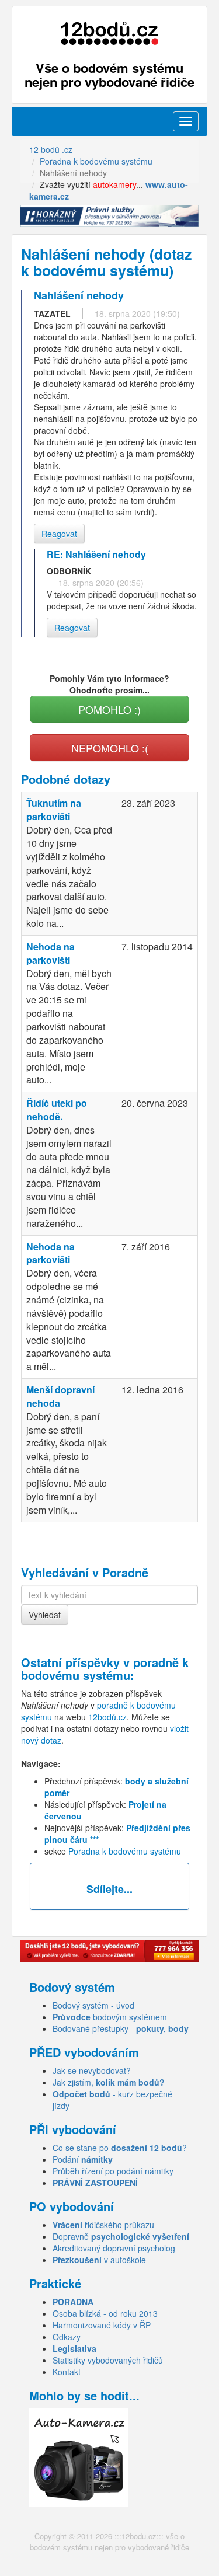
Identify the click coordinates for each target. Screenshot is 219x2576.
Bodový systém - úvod (93, 2005)
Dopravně (121, 2236)
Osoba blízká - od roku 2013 (105, 2313)
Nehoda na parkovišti (51, 953)
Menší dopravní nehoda (60, 1396)
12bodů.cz (107, 1717)
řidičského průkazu (103, 2225)
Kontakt (67, 2372)
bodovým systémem (110, 2017)
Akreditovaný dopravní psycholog (114, 2248)
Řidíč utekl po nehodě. (57, 1110)
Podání (83, 2159)
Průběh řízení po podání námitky (113, 2171)
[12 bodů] (109, 34)
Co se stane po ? (120, 2148)
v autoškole (99, 2260)
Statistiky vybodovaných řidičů (108, 2360)
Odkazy (67, 2337)
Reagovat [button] (59, 534)
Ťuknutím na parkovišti (54, 810)
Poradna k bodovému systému (125, 1851)
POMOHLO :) (109, 709)
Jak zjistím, (109, 2082)
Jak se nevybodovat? (92, 2070)
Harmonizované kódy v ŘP (102, 2325)
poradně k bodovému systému (105, 1669)
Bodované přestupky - (121, 2028)
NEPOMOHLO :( (110, 748)
